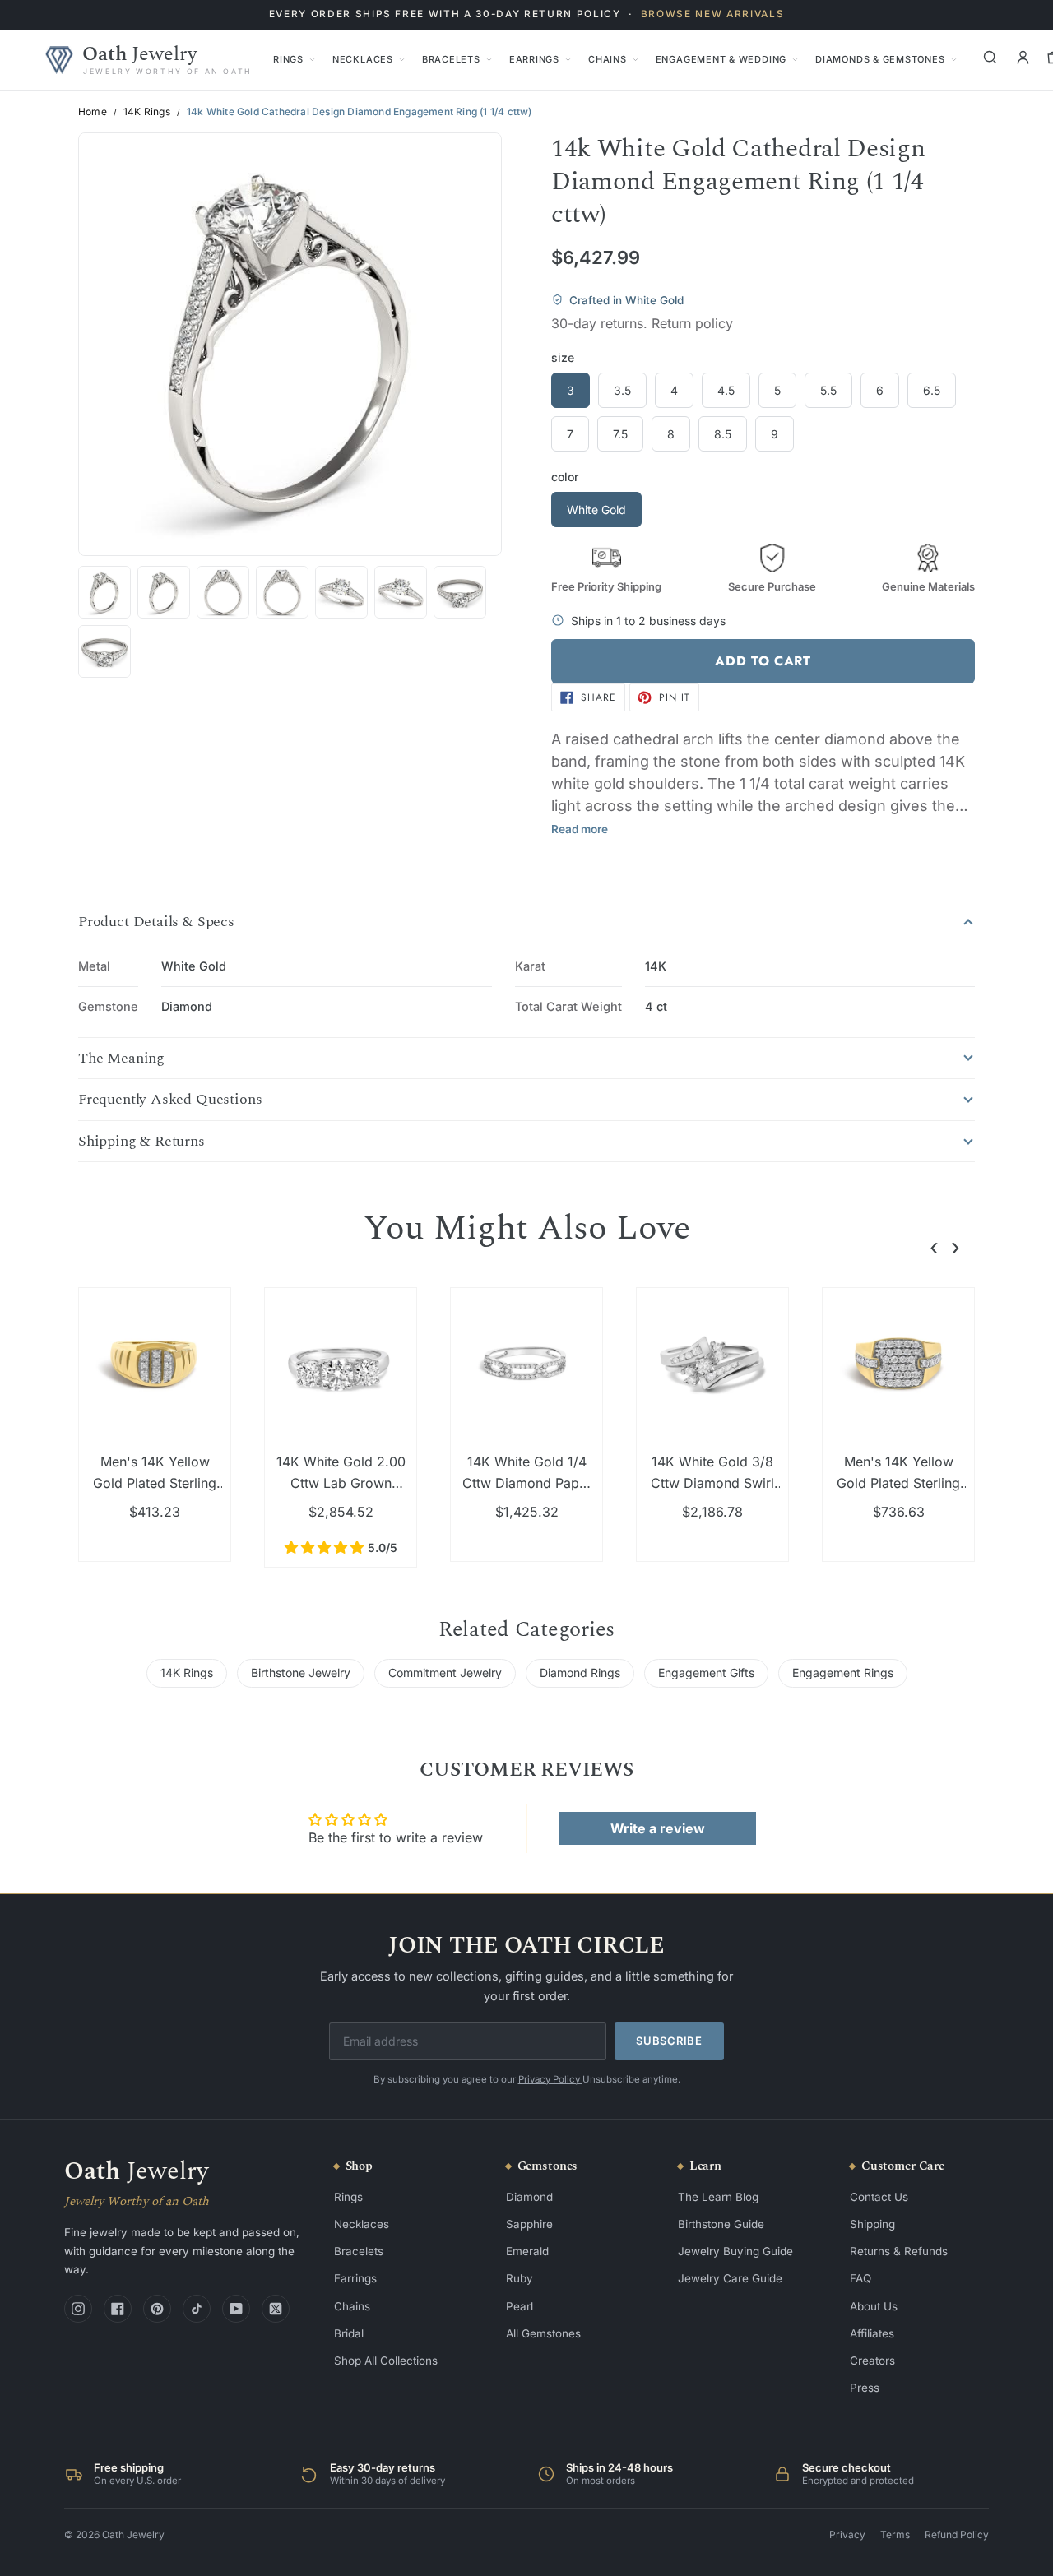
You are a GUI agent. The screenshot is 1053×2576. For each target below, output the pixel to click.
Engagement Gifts (706, 1673)
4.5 (726, 390)
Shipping (872, 2224)
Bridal (349, 2333)
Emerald (527, 2251)
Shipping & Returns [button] (141, 1142)
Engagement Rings (843, 1673)
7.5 (620, 434)
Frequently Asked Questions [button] (170, 1100)
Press (865, 2388)
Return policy (692, 323)
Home (93, 112)
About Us (874, 2306)
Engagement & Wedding (721, 59)
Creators (872, 2361)
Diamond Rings (580, 1673)
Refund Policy (957, 2534)
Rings (288, 59)
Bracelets (451, 59)
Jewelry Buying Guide (735, 2251)
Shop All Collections (386, 2361)
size (563, 357)
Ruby (520, 2278)
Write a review (658, 1828)
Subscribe (669, 2041)
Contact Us (879, 2197)
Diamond (529, 2197)
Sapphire (529, 2224)
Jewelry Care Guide (730, 2278)
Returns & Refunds (899, 2251)
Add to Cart (763, 661)
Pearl (520, 2306)
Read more (580, 829)
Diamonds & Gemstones (880, 59)
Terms (895, 2534)
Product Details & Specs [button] (156, 922)
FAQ (860, 2278)
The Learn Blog (718, 2197)
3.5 (622, 390)
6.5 (932, 390)
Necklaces (363, 59)
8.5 (723, 434)
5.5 (828, 390)
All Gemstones (543, 2333)
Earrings (534, 59)
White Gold (596, 510)
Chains (608, 59)
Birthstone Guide (721, 2224)
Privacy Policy (550, 2079)
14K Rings (147, 112)
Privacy (847, 2534)
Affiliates (872, 2333)
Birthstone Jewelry (301, 1673)
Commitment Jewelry (445, 1673)
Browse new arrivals (713, 14)
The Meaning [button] (121, 1059)
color (565, 477)
